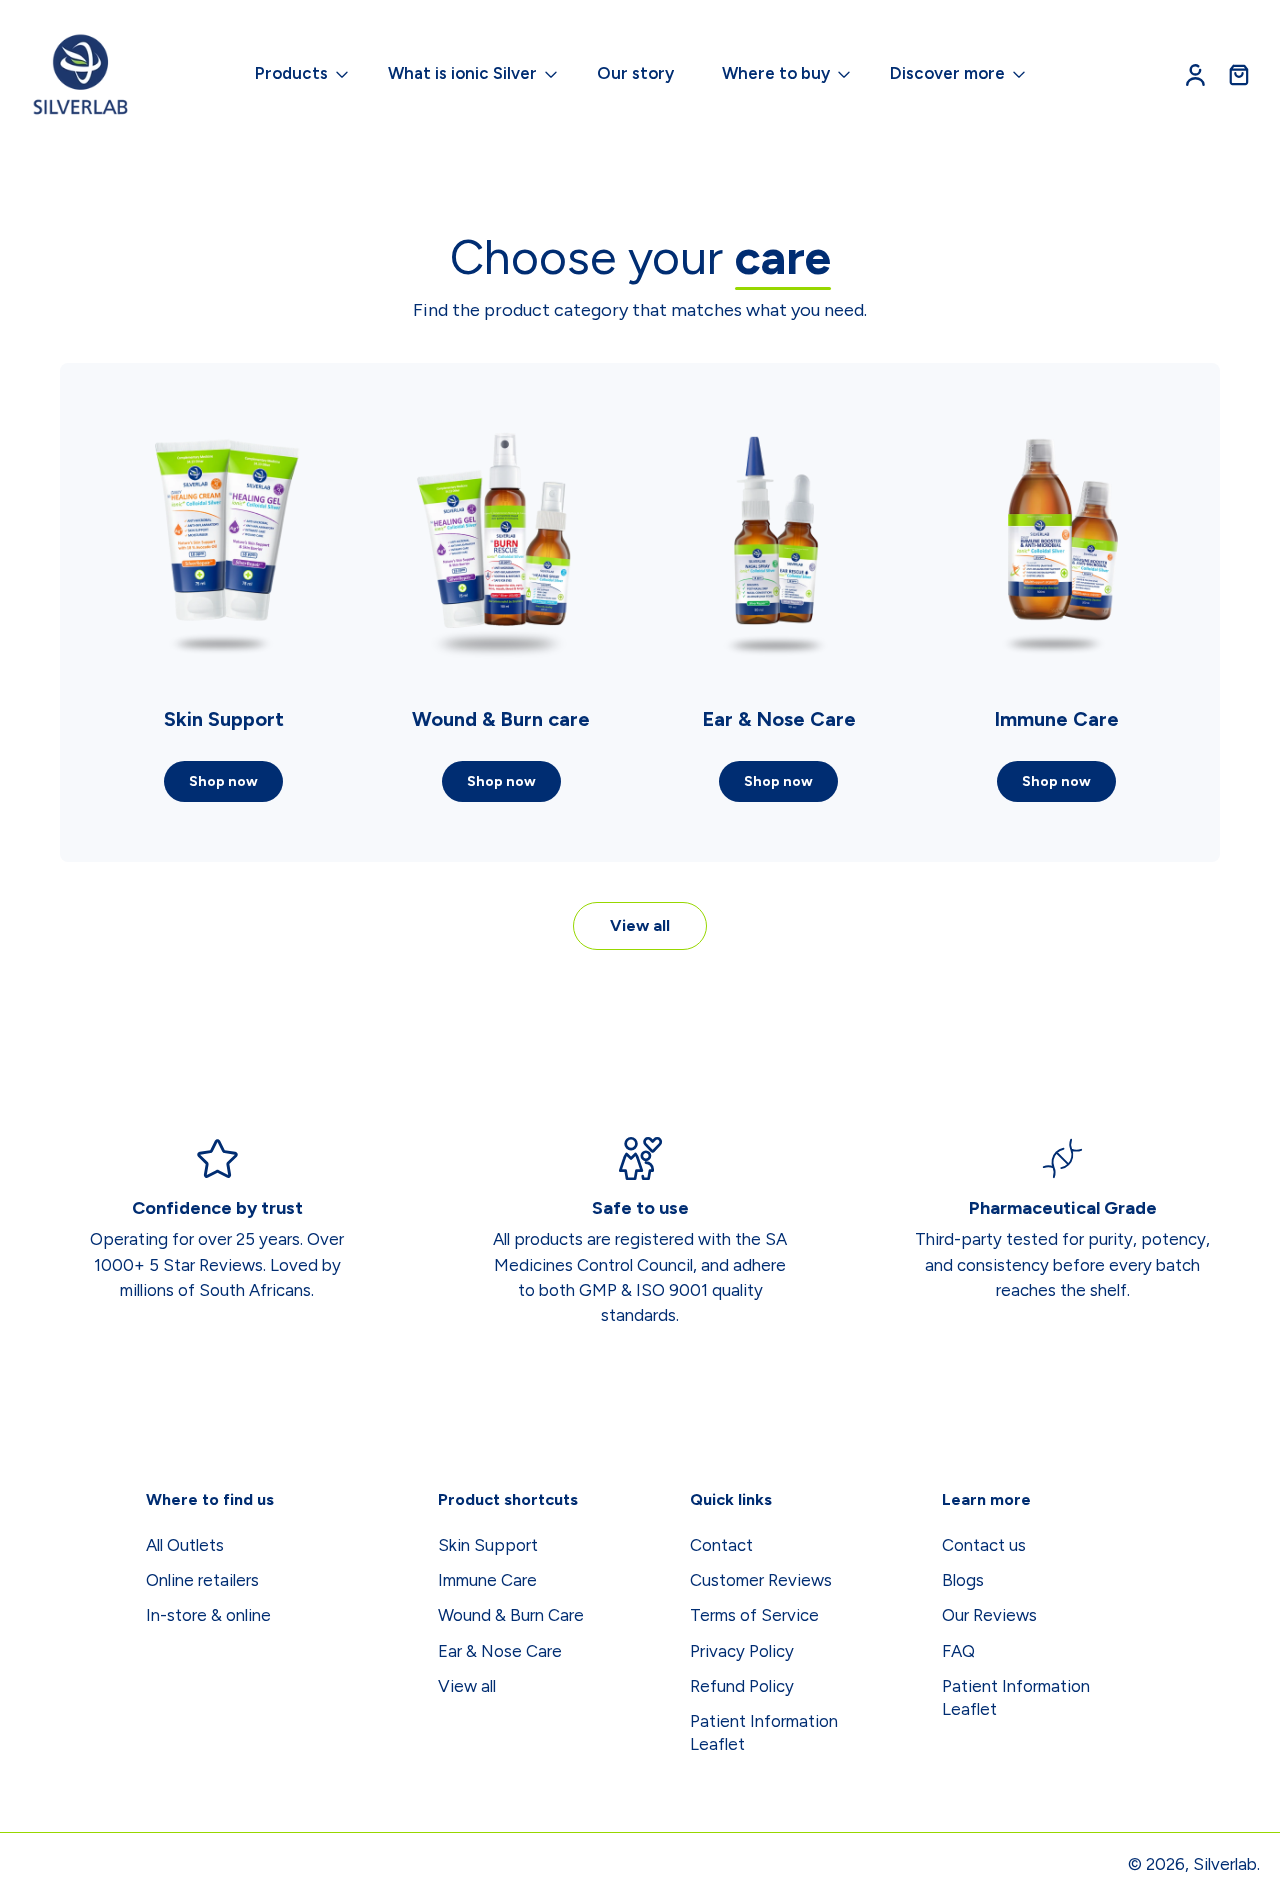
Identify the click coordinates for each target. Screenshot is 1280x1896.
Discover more (947, 73)
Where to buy (776, 73)
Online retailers (202, 1580)
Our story (635, 73)
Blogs (963, 1580)
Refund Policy (742, 1686)
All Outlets (185, 1545)
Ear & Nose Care (500, 1651)
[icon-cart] (1238, 74)
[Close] (400, 1830)
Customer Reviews (761, 1580)
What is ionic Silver (462, 73)
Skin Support (488, 1545)
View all (640, 925)
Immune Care (487, 1580)
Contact (721, 1545)
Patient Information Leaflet (764, 1732)
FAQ (958, 1651)
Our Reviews (989, 1616)
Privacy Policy (742, 1651)
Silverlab (1225, 1864)
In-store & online (208, 1616)
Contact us (984, 1545)
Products (291, 73)
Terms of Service (754, 1616)
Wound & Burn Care (511, 1616)
